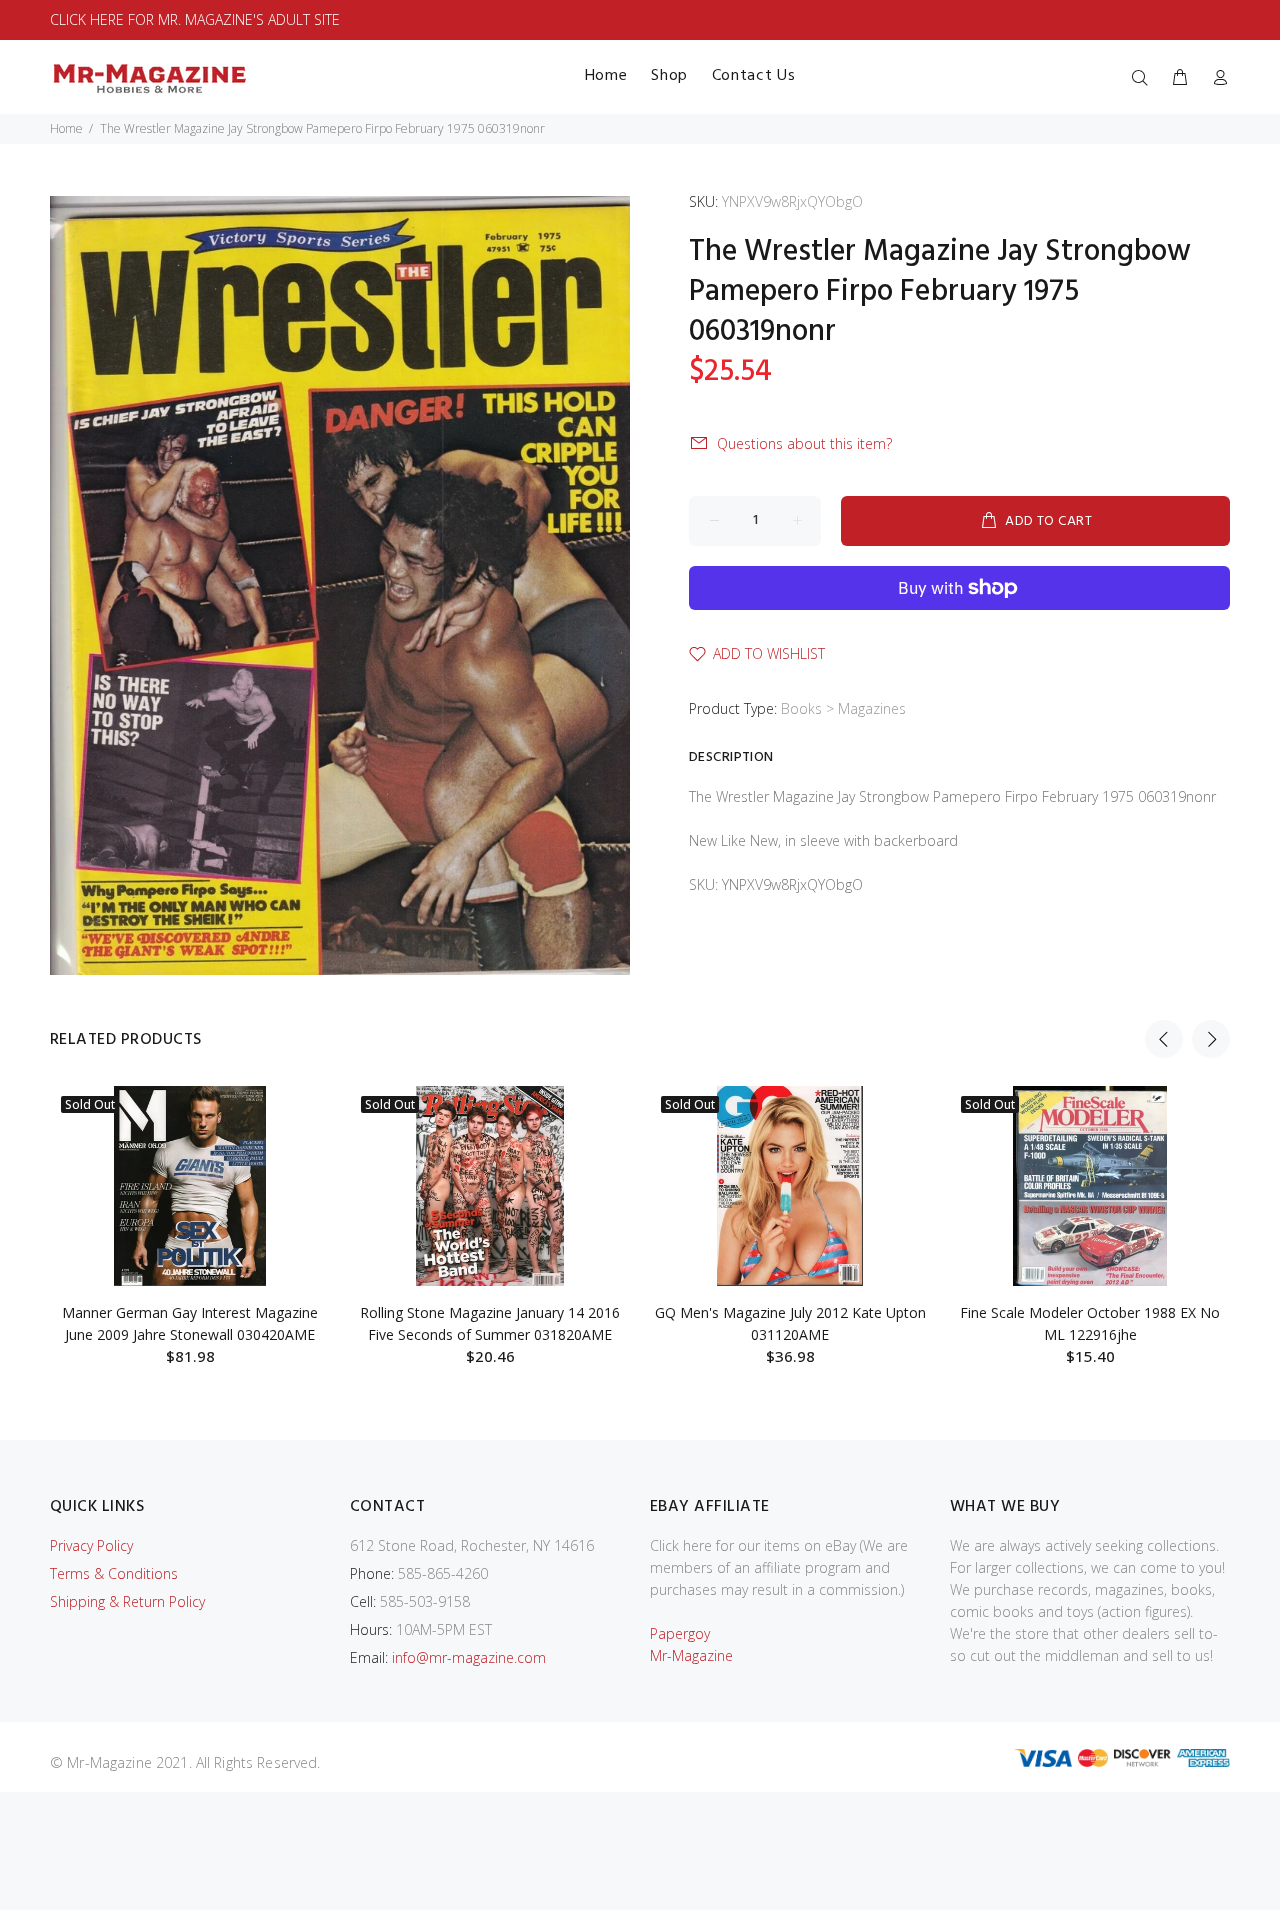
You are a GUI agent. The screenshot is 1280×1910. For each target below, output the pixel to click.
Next (1211, 1039)
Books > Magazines (843, 708)
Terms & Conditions (114, 1573)
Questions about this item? (804, 443)
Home (66, 128)
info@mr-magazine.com (469, 1657)
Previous (1164, 1039)
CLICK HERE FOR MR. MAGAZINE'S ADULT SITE (195, 19)
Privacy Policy (91, 1545)
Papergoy (680, 1633)
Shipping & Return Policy (127, 1601)
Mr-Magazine (691, 1655)
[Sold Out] (190, 1186)
